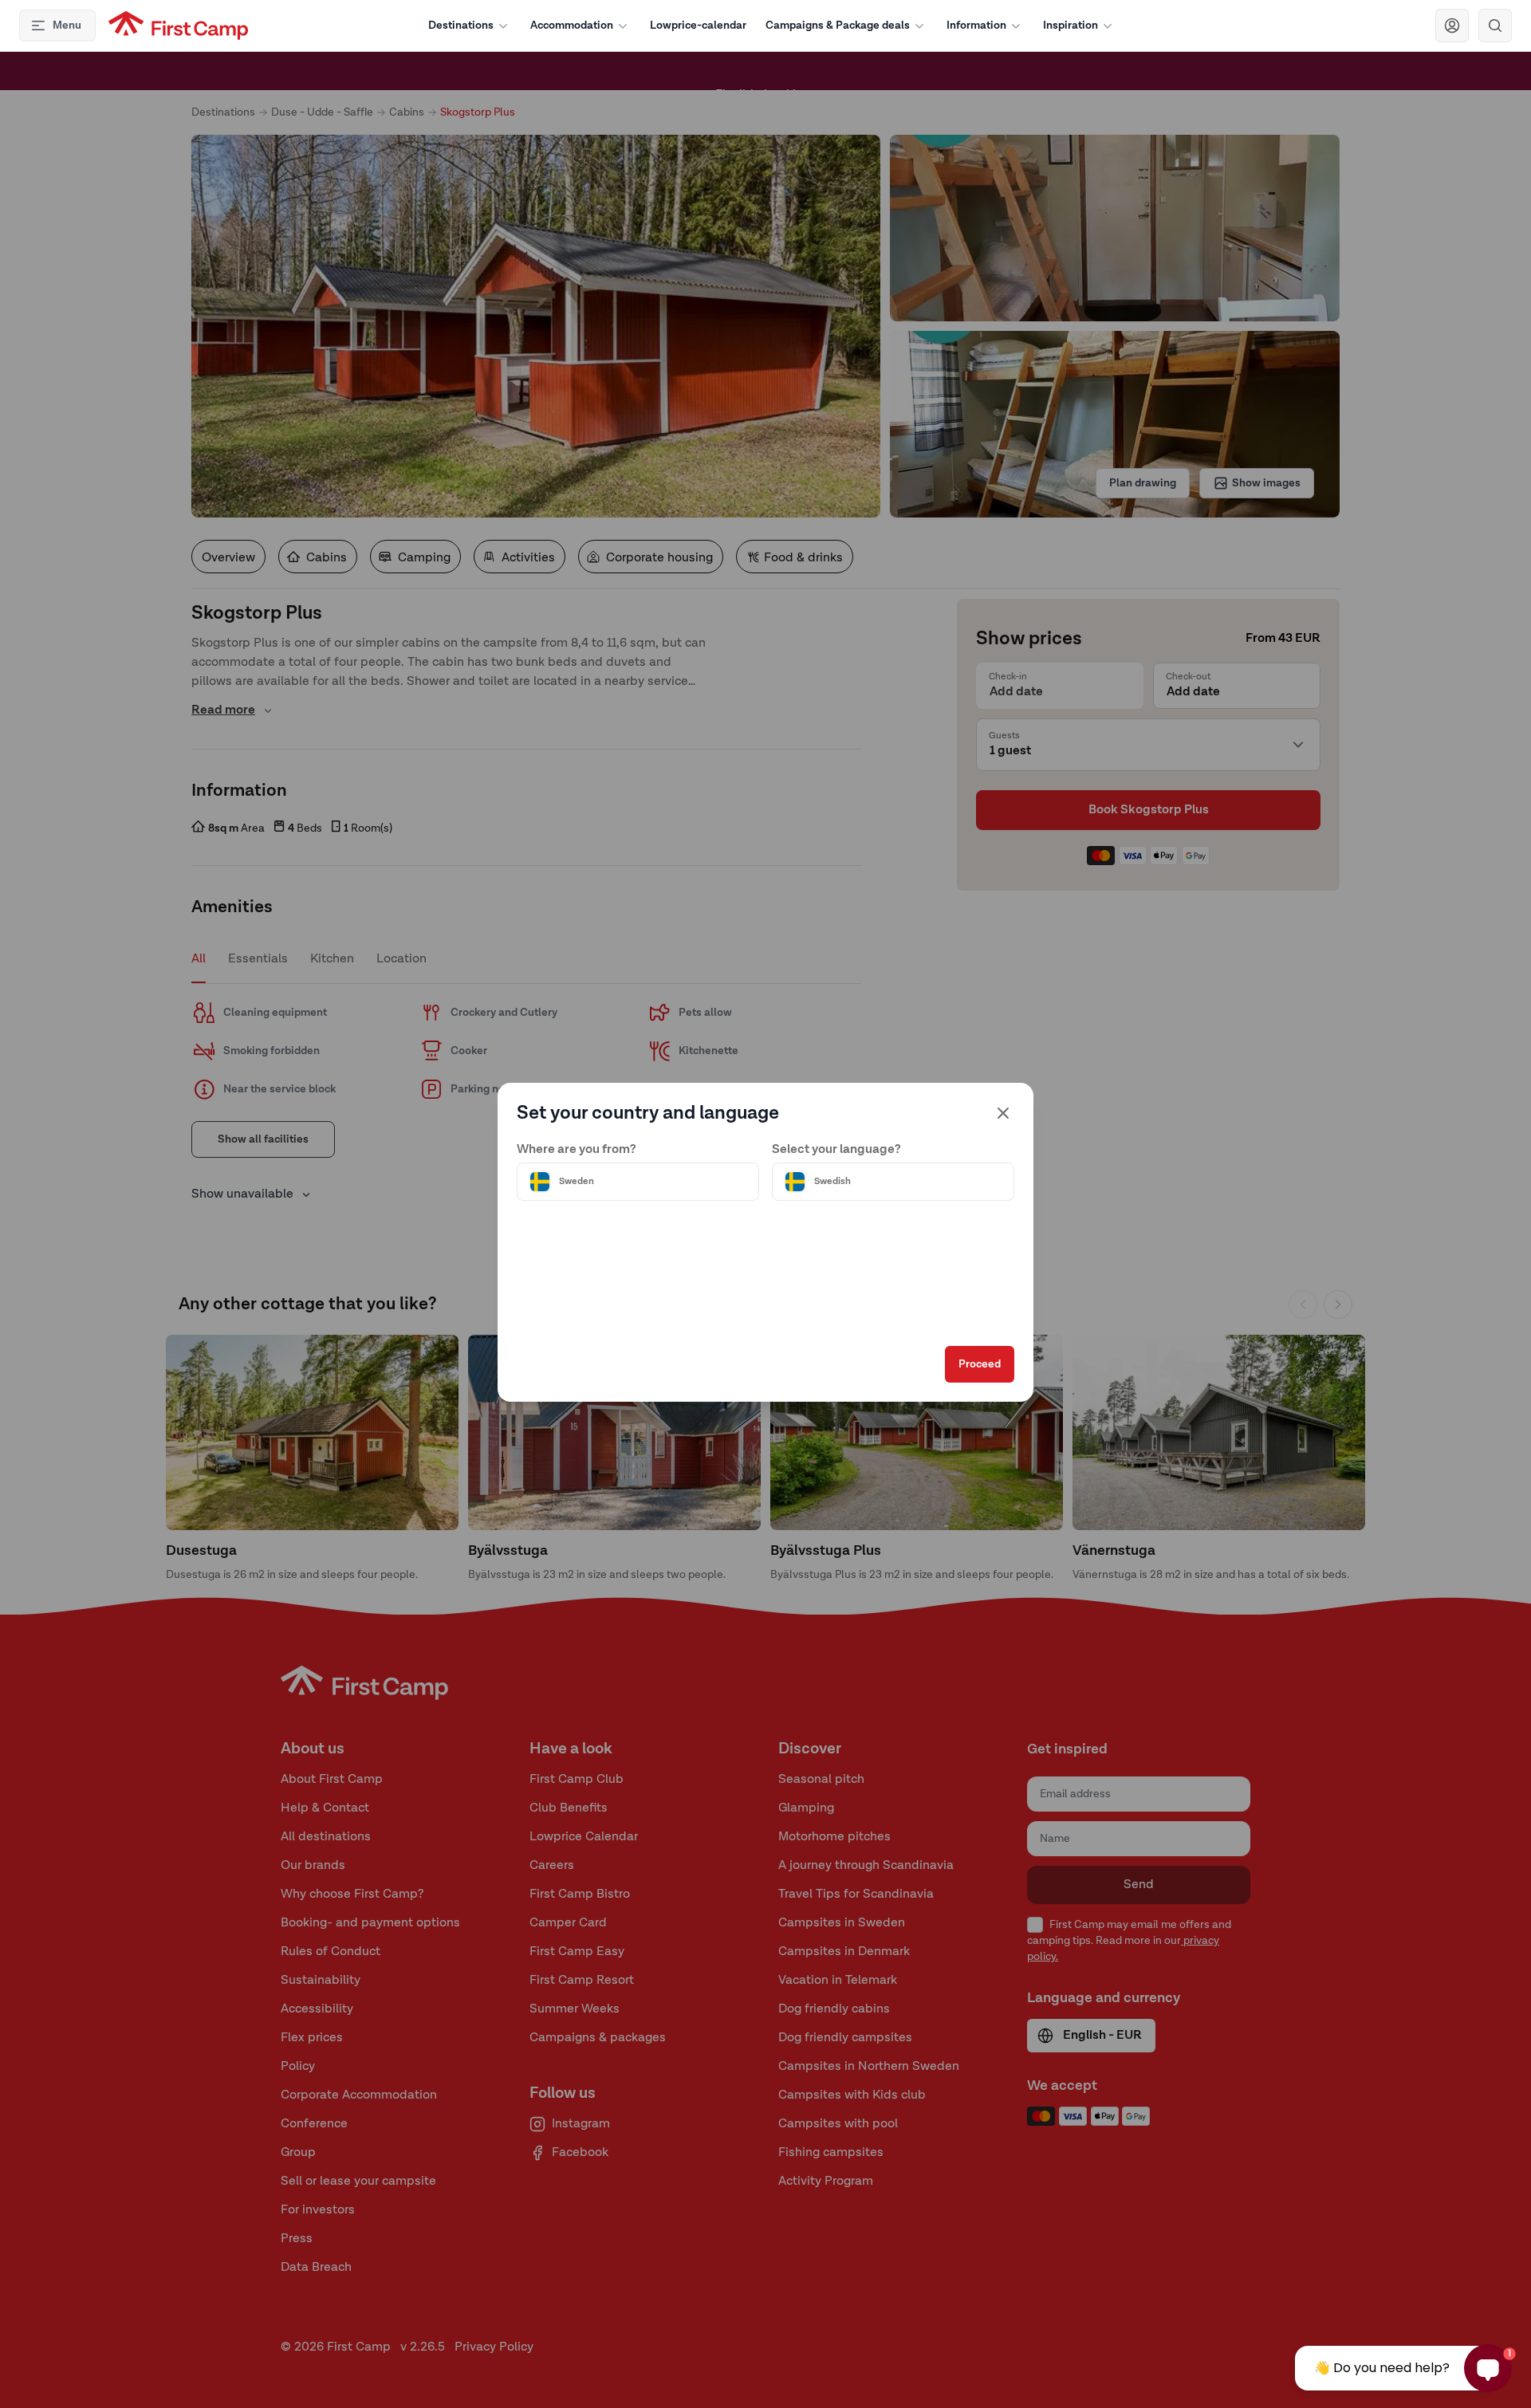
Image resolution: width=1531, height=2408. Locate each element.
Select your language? (836, 1150)
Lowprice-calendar (698, 26)
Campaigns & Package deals (838, 26)
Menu (67, 26)
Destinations (461, 26)
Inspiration (1071, 26)
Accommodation (572, 26)
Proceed (980, 1364)
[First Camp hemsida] (178, 26)
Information (976, 26)
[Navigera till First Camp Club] (1452, 26)
